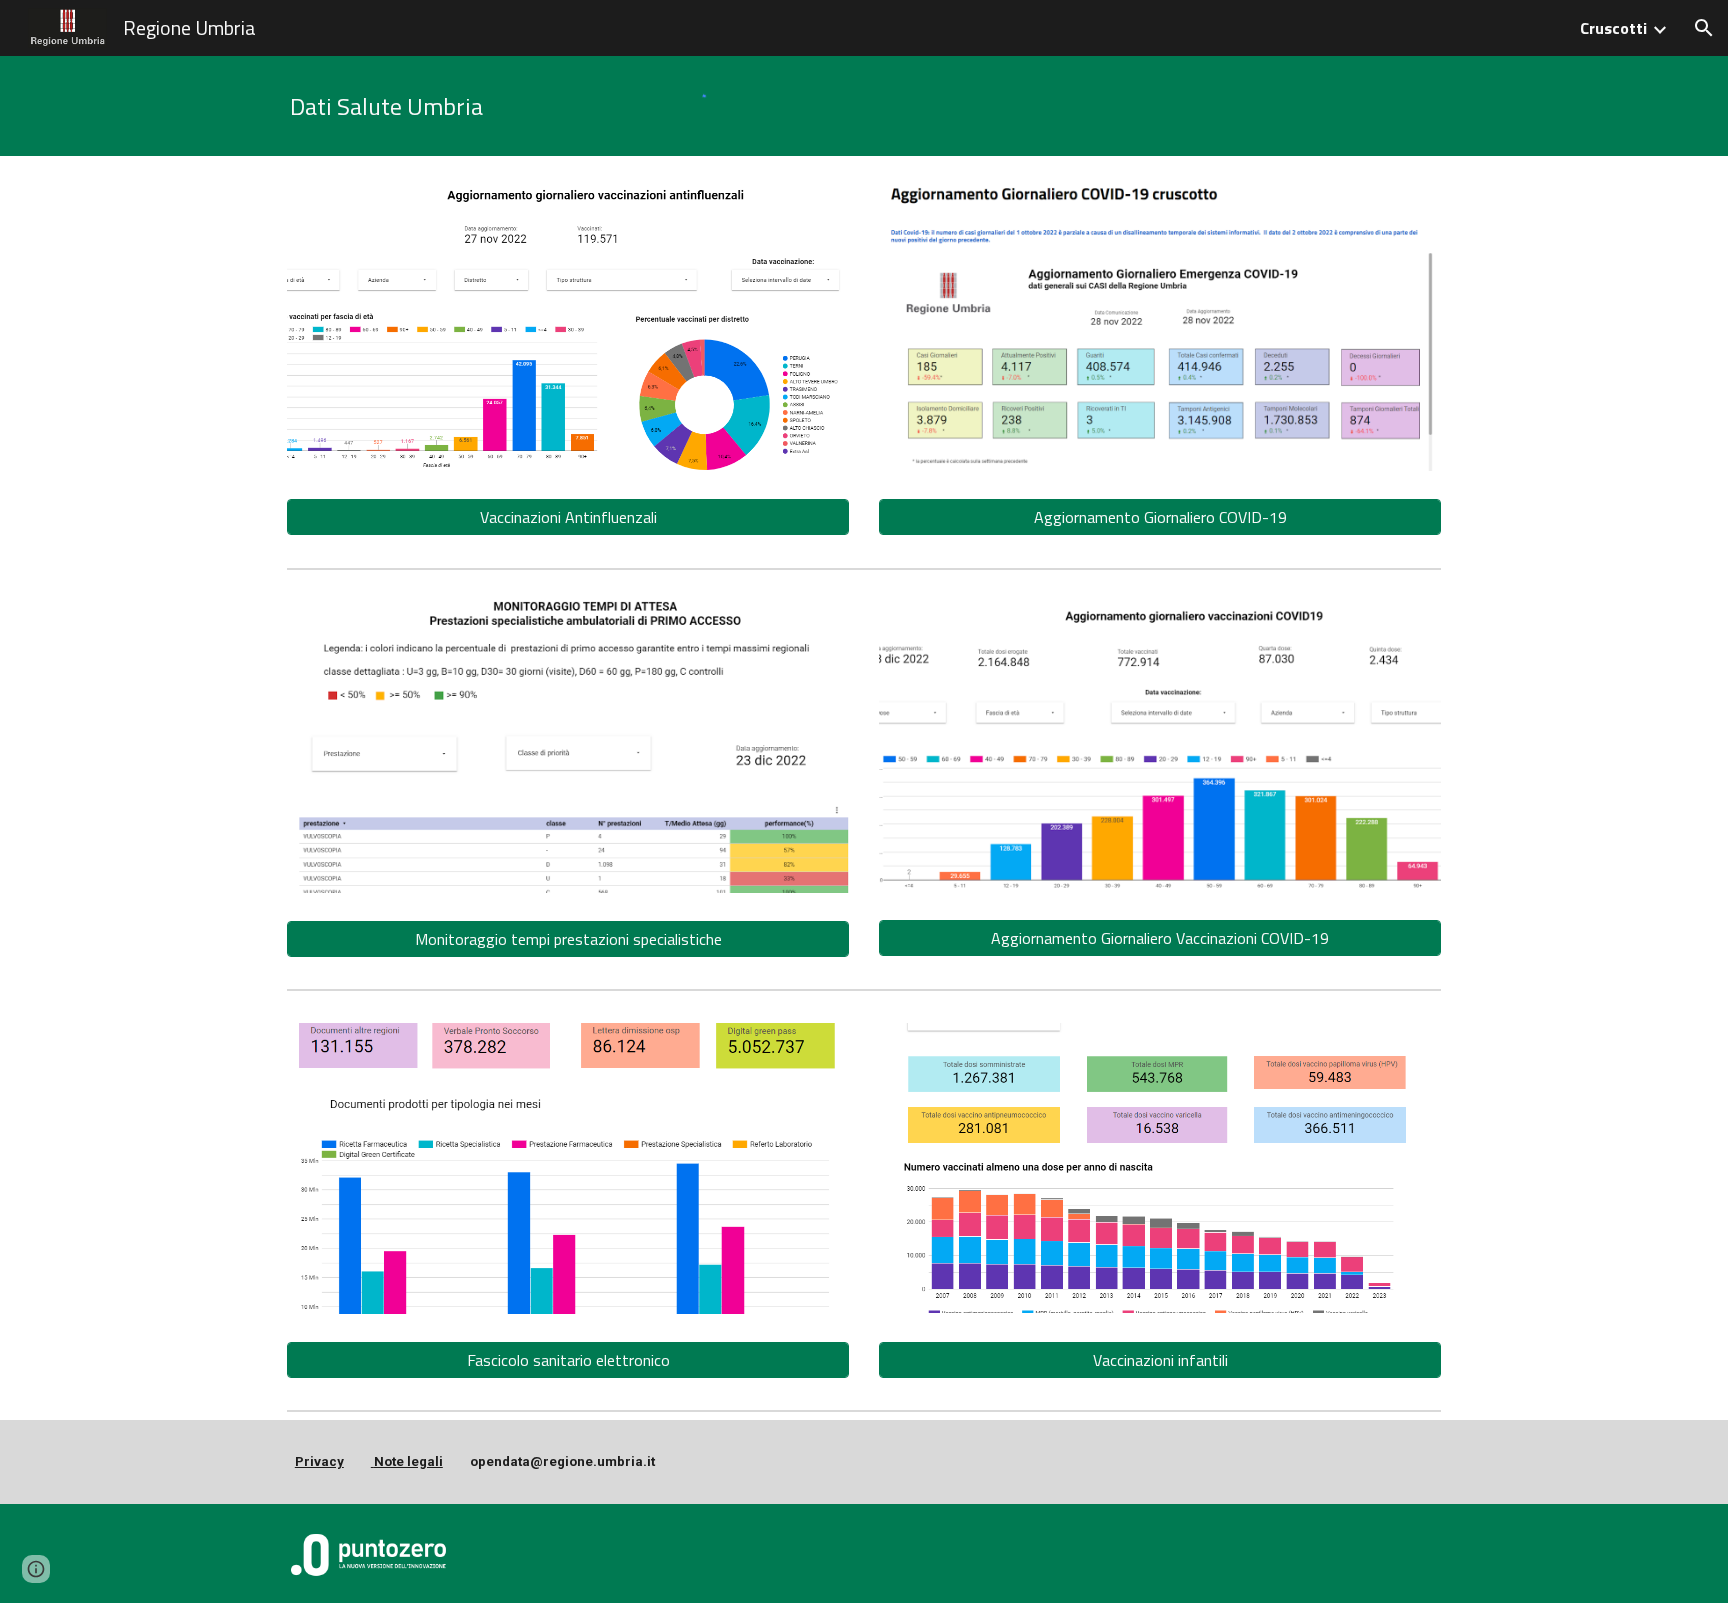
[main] (469, 106)
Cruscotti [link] (1613, 28)
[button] (1704, 28)
